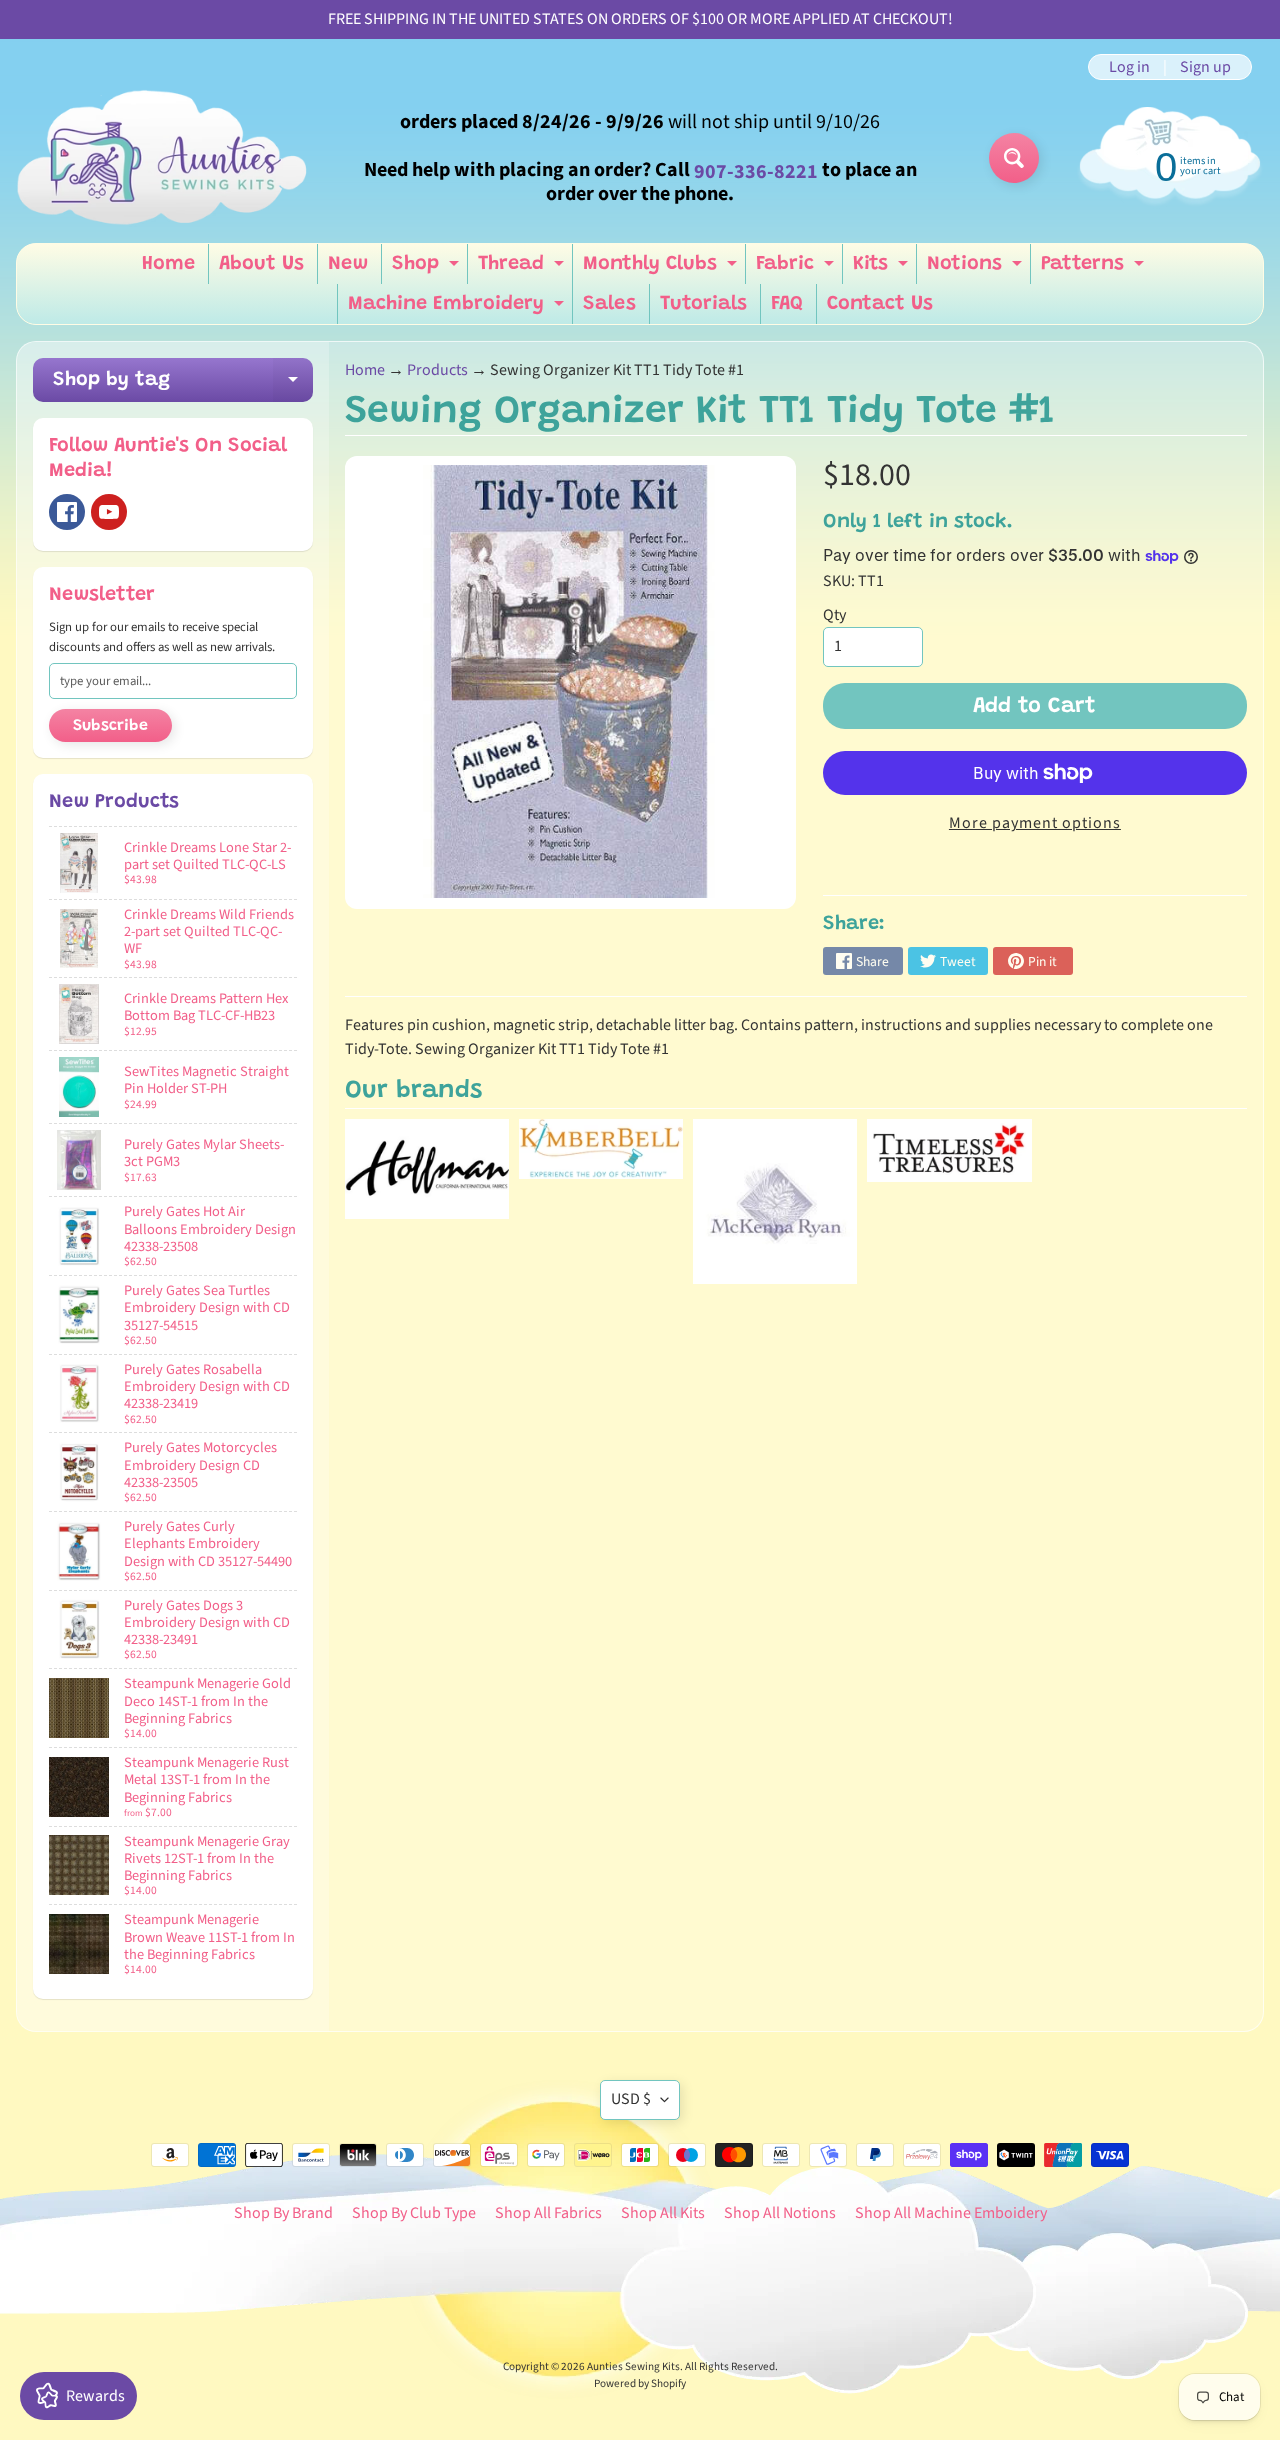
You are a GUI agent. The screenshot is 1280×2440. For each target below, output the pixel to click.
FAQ (787, 304)
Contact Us (880, 304)
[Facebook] (67, 512)
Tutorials (703, 304)
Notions (977, 269)
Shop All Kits (663, 2213)
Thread (523, 269)
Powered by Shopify (640, 2383)
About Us (261, 264)
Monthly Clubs (662, 269)
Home (168, 264)
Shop (428, 269)
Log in (1129, 67)
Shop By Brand (283, 2213)
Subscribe (110, 726)
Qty (834, 615)
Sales (609, 304)
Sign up (1205, 67)
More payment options (1035, 823)
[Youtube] (109, 512)
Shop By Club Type (414, 2213)
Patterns (1095, 269)
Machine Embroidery (458, 309)
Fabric (797, 269)
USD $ (631, 2099)
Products (437, 370)
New (348, 264)
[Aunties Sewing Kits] (166, 158)
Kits (883, 269)
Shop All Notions (780, 2213)
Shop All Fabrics (548, 2213)
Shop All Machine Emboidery (951, 2213)
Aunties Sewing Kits (633, 2366)
